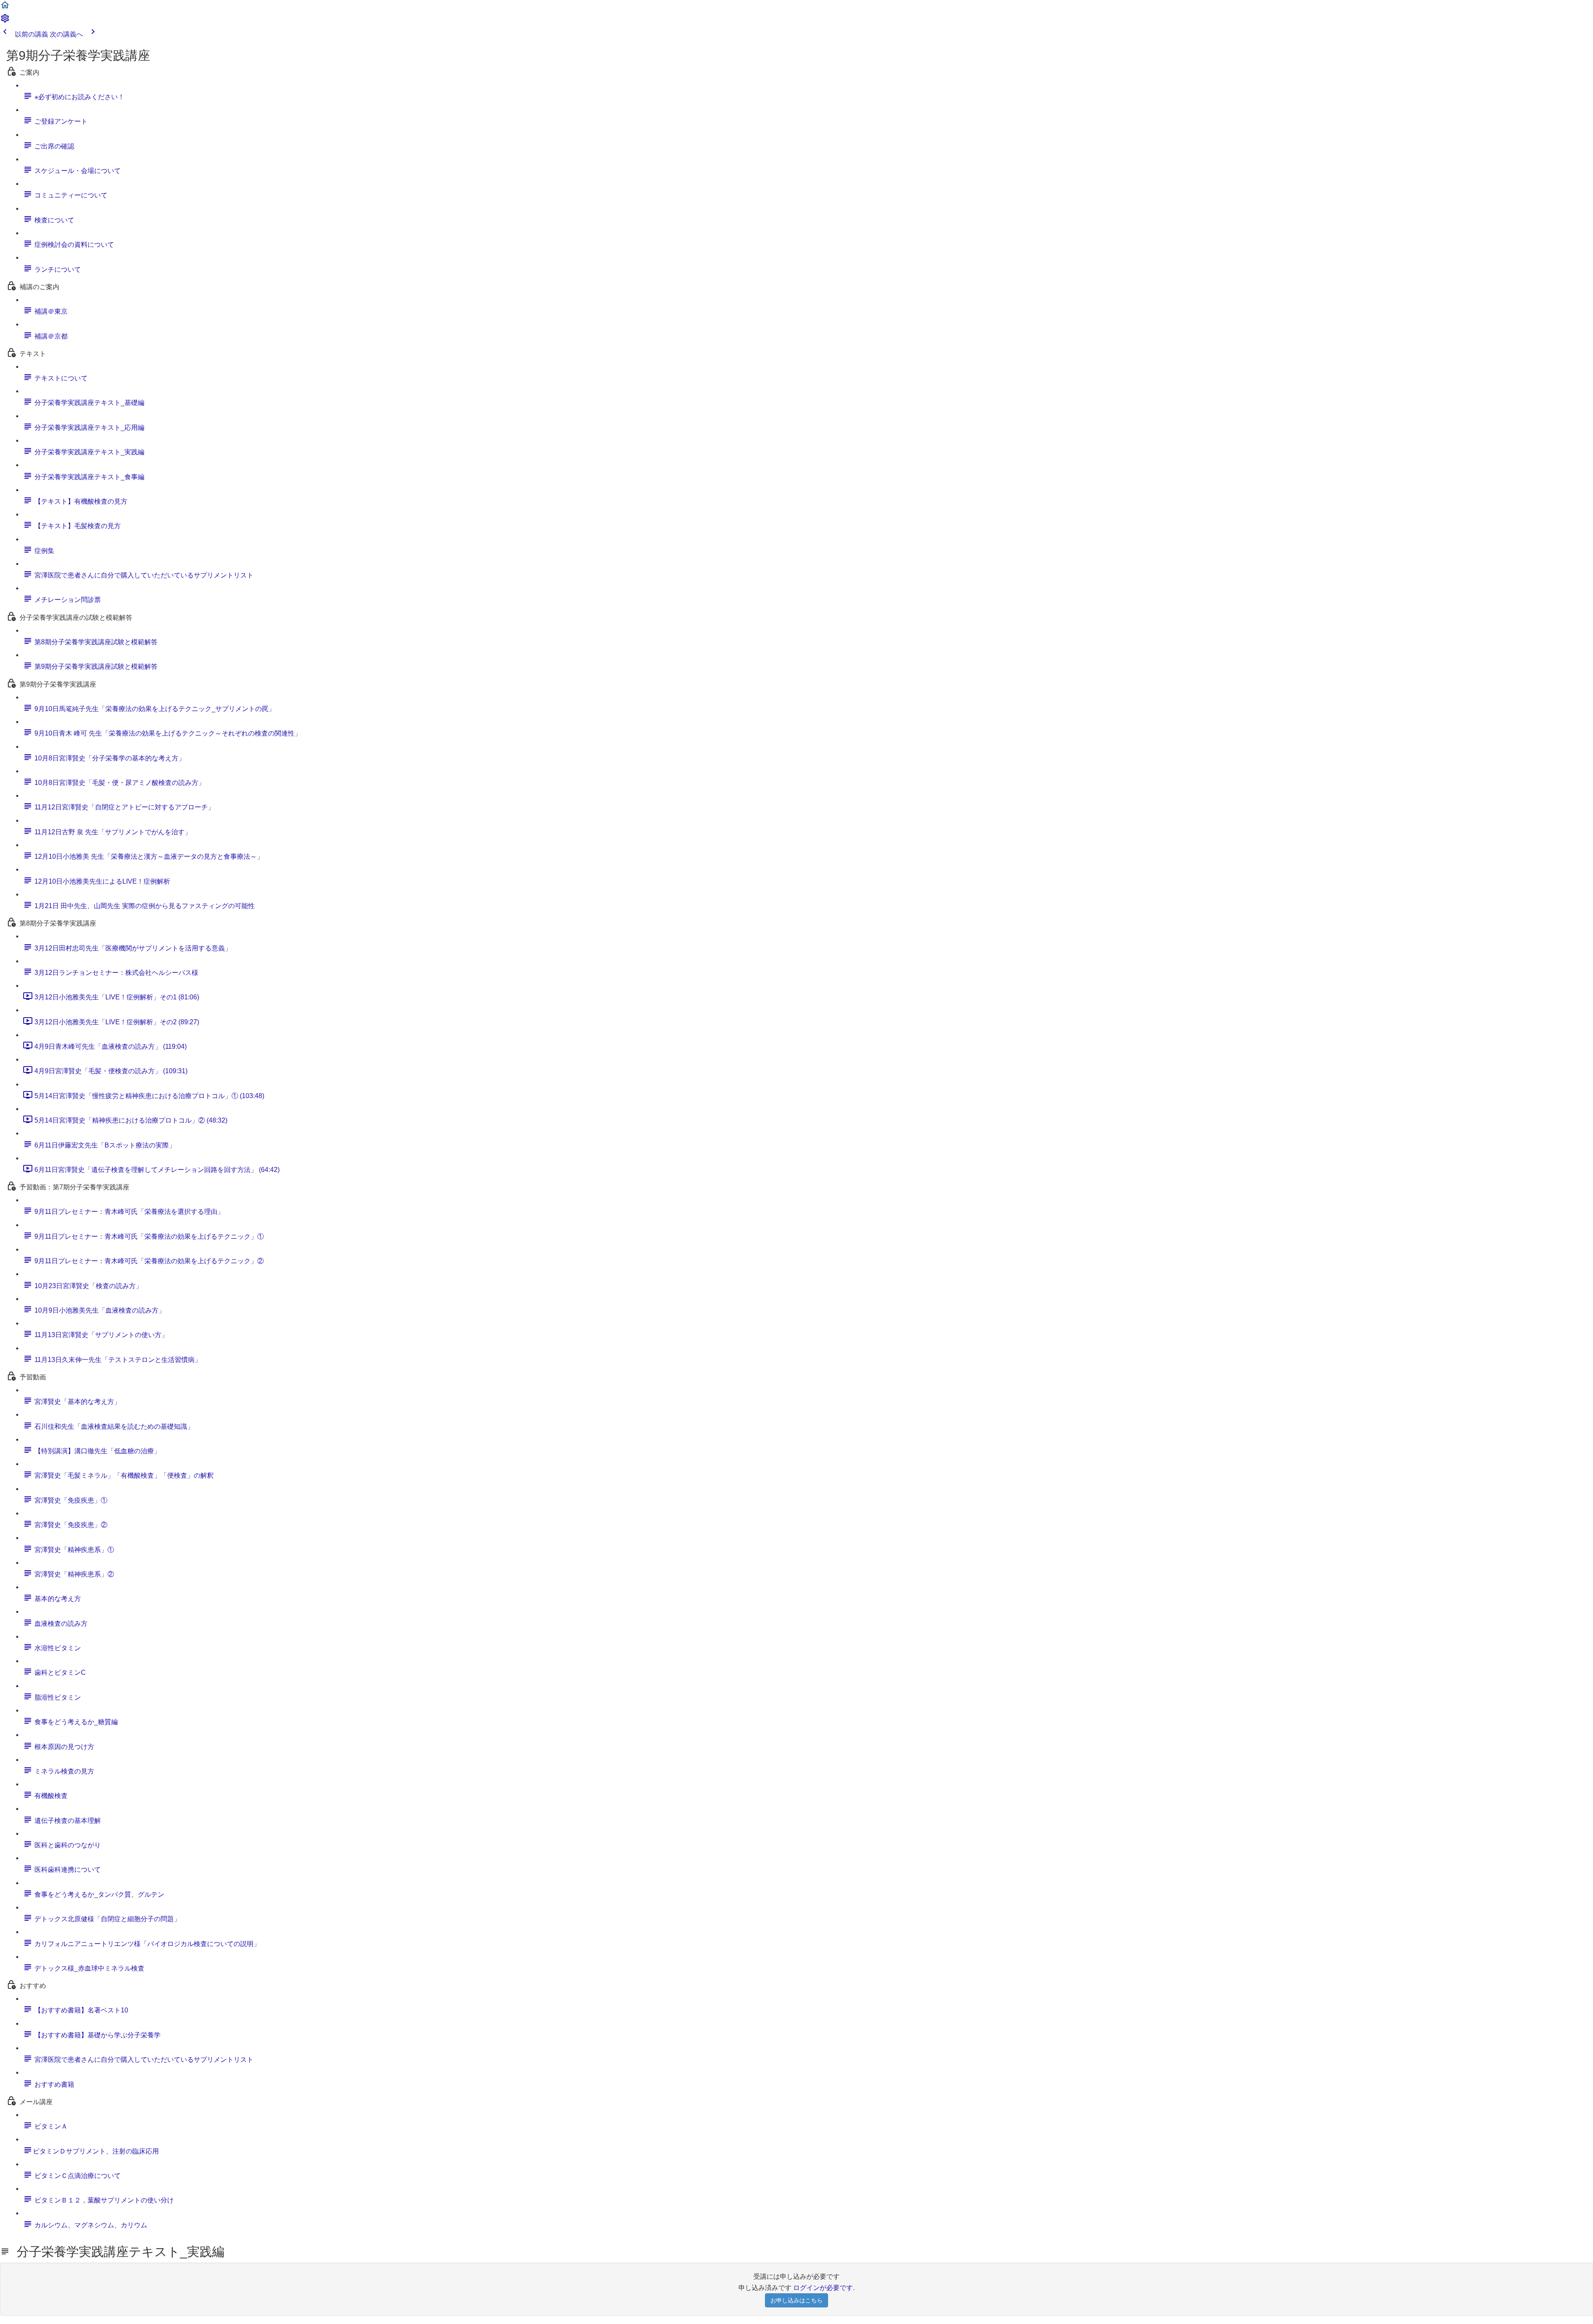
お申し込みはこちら (796, 2300)
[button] (5, 8)
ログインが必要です (823, 2288)
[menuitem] (5, 21)
